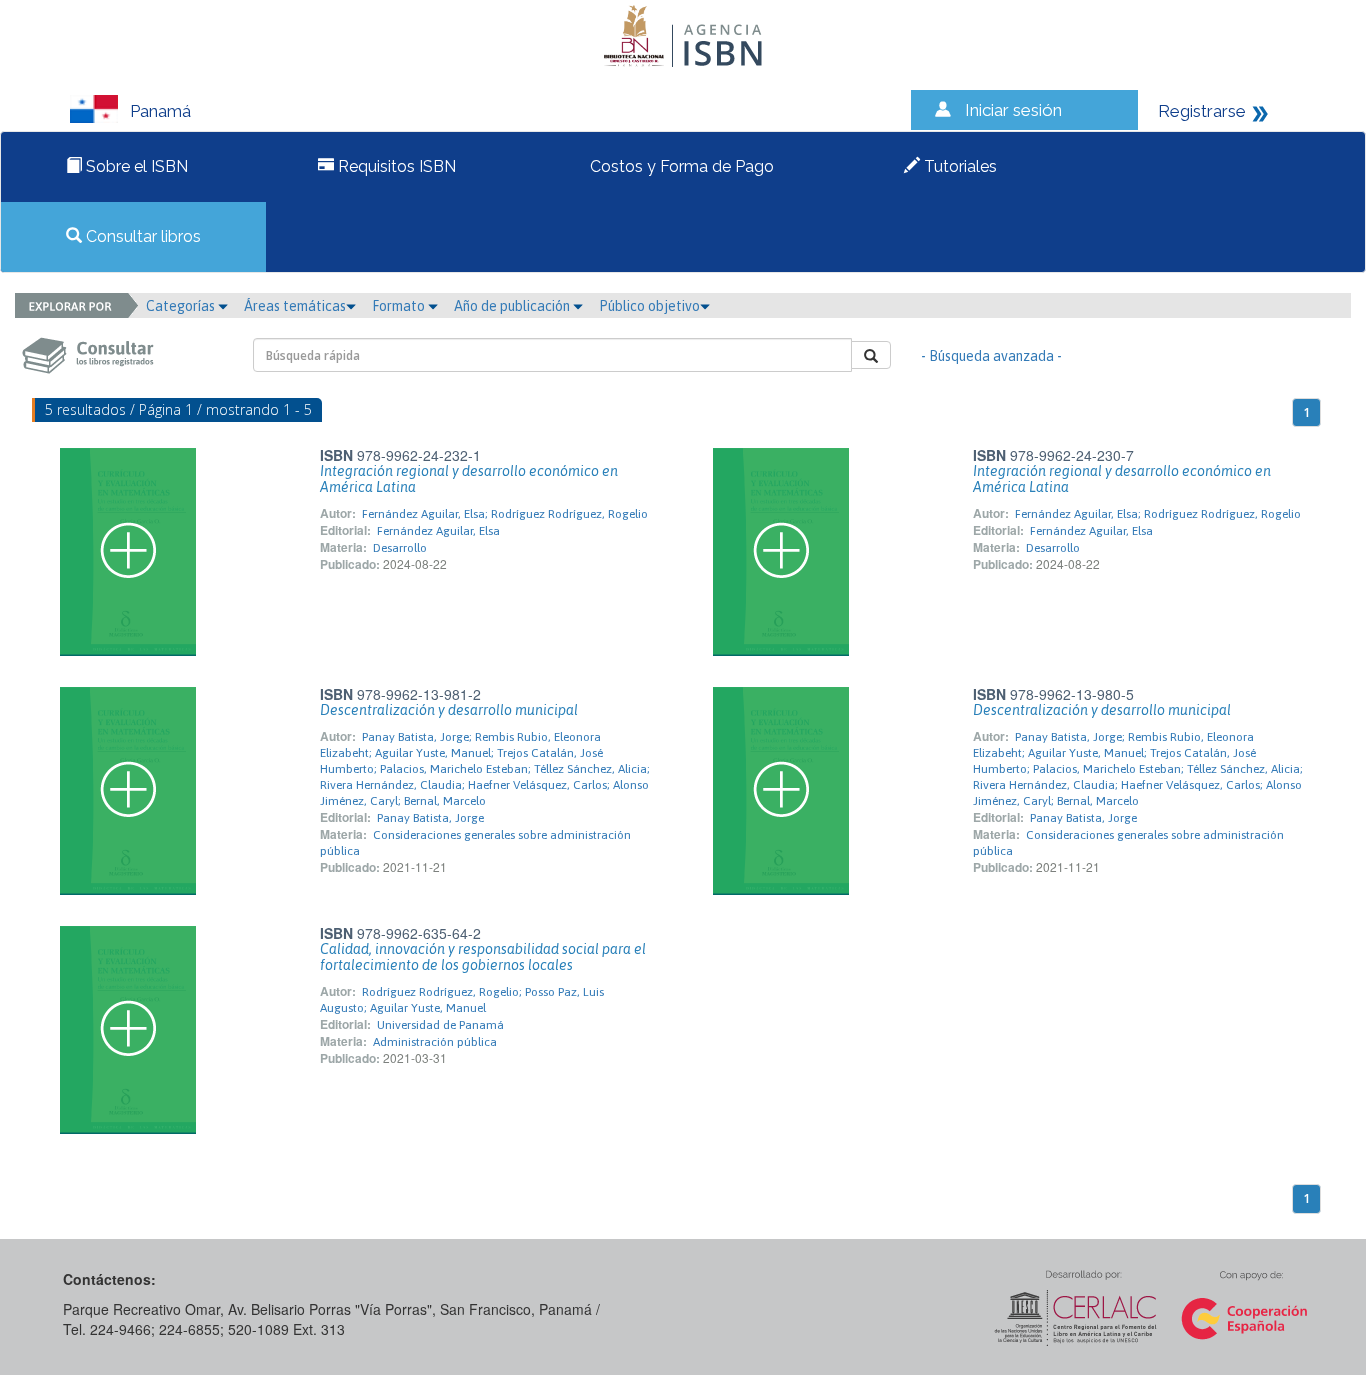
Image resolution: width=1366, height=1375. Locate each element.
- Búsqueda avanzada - (991, 356)
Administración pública (435, 1042)
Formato (400, 306)
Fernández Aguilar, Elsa (438, 531)
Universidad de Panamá (440, 1025)
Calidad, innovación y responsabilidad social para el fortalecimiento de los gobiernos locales (483, 957)
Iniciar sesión (1013, 110)
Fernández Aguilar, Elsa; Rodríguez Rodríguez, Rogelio (505, 514)
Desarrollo (400, 548)
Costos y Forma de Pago (680, 166)
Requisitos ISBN (395, 166)
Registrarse (1202, 111)
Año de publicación (513, 306)
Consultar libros (141, 236)
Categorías (182, 306)
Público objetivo (649, 306)
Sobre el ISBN (135, 166)
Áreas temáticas (295, 306)
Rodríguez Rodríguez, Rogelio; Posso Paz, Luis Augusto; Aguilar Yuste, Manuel (462, 1000)
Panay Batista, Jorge (430, 818)
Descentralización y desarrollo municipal (449, 710)
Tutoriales (958, 166)
